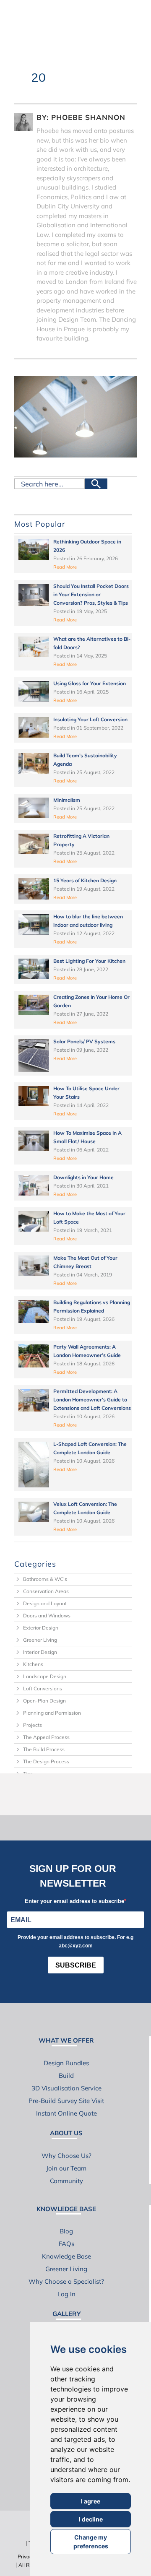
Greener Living (40, 1640)
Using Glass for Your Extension (90, 683)
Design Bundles (66, 2063)
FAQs (66, 2244)
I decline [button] (91, 2519)
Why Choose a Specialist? (66, 2281)
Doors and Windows (47, 1616)
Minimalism (67, 800)
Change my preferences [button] (91, 2542)
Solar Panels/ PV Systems (84, 1041)
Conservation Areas (46, 1591)
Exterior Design (41, 1628)
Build (66, 2076)
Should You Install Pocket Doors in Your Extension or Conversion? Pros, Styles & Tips (91, 594)
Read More (65, 567)
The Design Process (46, 1761)
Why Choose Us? (66, 2156)
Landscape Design (45, 1676)
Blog (66, 2231)
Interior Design (40, 1652)
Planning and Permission (52, 1713)
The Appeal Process (46, 1737)
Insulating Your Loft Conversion (90, 719)
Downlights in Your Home (83, 1177)
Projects (33, 1725)
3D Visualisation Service (66, 2088)
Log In (66, 2294)
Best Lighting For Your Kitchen (89, 961)
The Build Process (44, 1749)
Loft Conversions (43, 1688)
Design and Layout (45, 1603)
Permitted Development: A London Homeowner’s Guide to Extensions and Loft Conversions (92, 1400)
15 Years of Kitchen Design (85, 880)
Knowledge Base (66, 2256)
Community (66, 2181)
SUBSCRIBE (76, 1965)
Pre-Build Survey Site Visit (66, 2101)
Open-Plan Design (44, 1701)
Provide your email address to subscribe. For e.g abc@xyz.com (75, 1942)
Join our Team (66, 2168)
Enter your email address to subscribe (74, 1901)
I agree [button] (91, 2501)
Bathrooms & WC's (45, 1579)
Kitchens (33, 1664)
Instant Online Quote (66, 2113)
